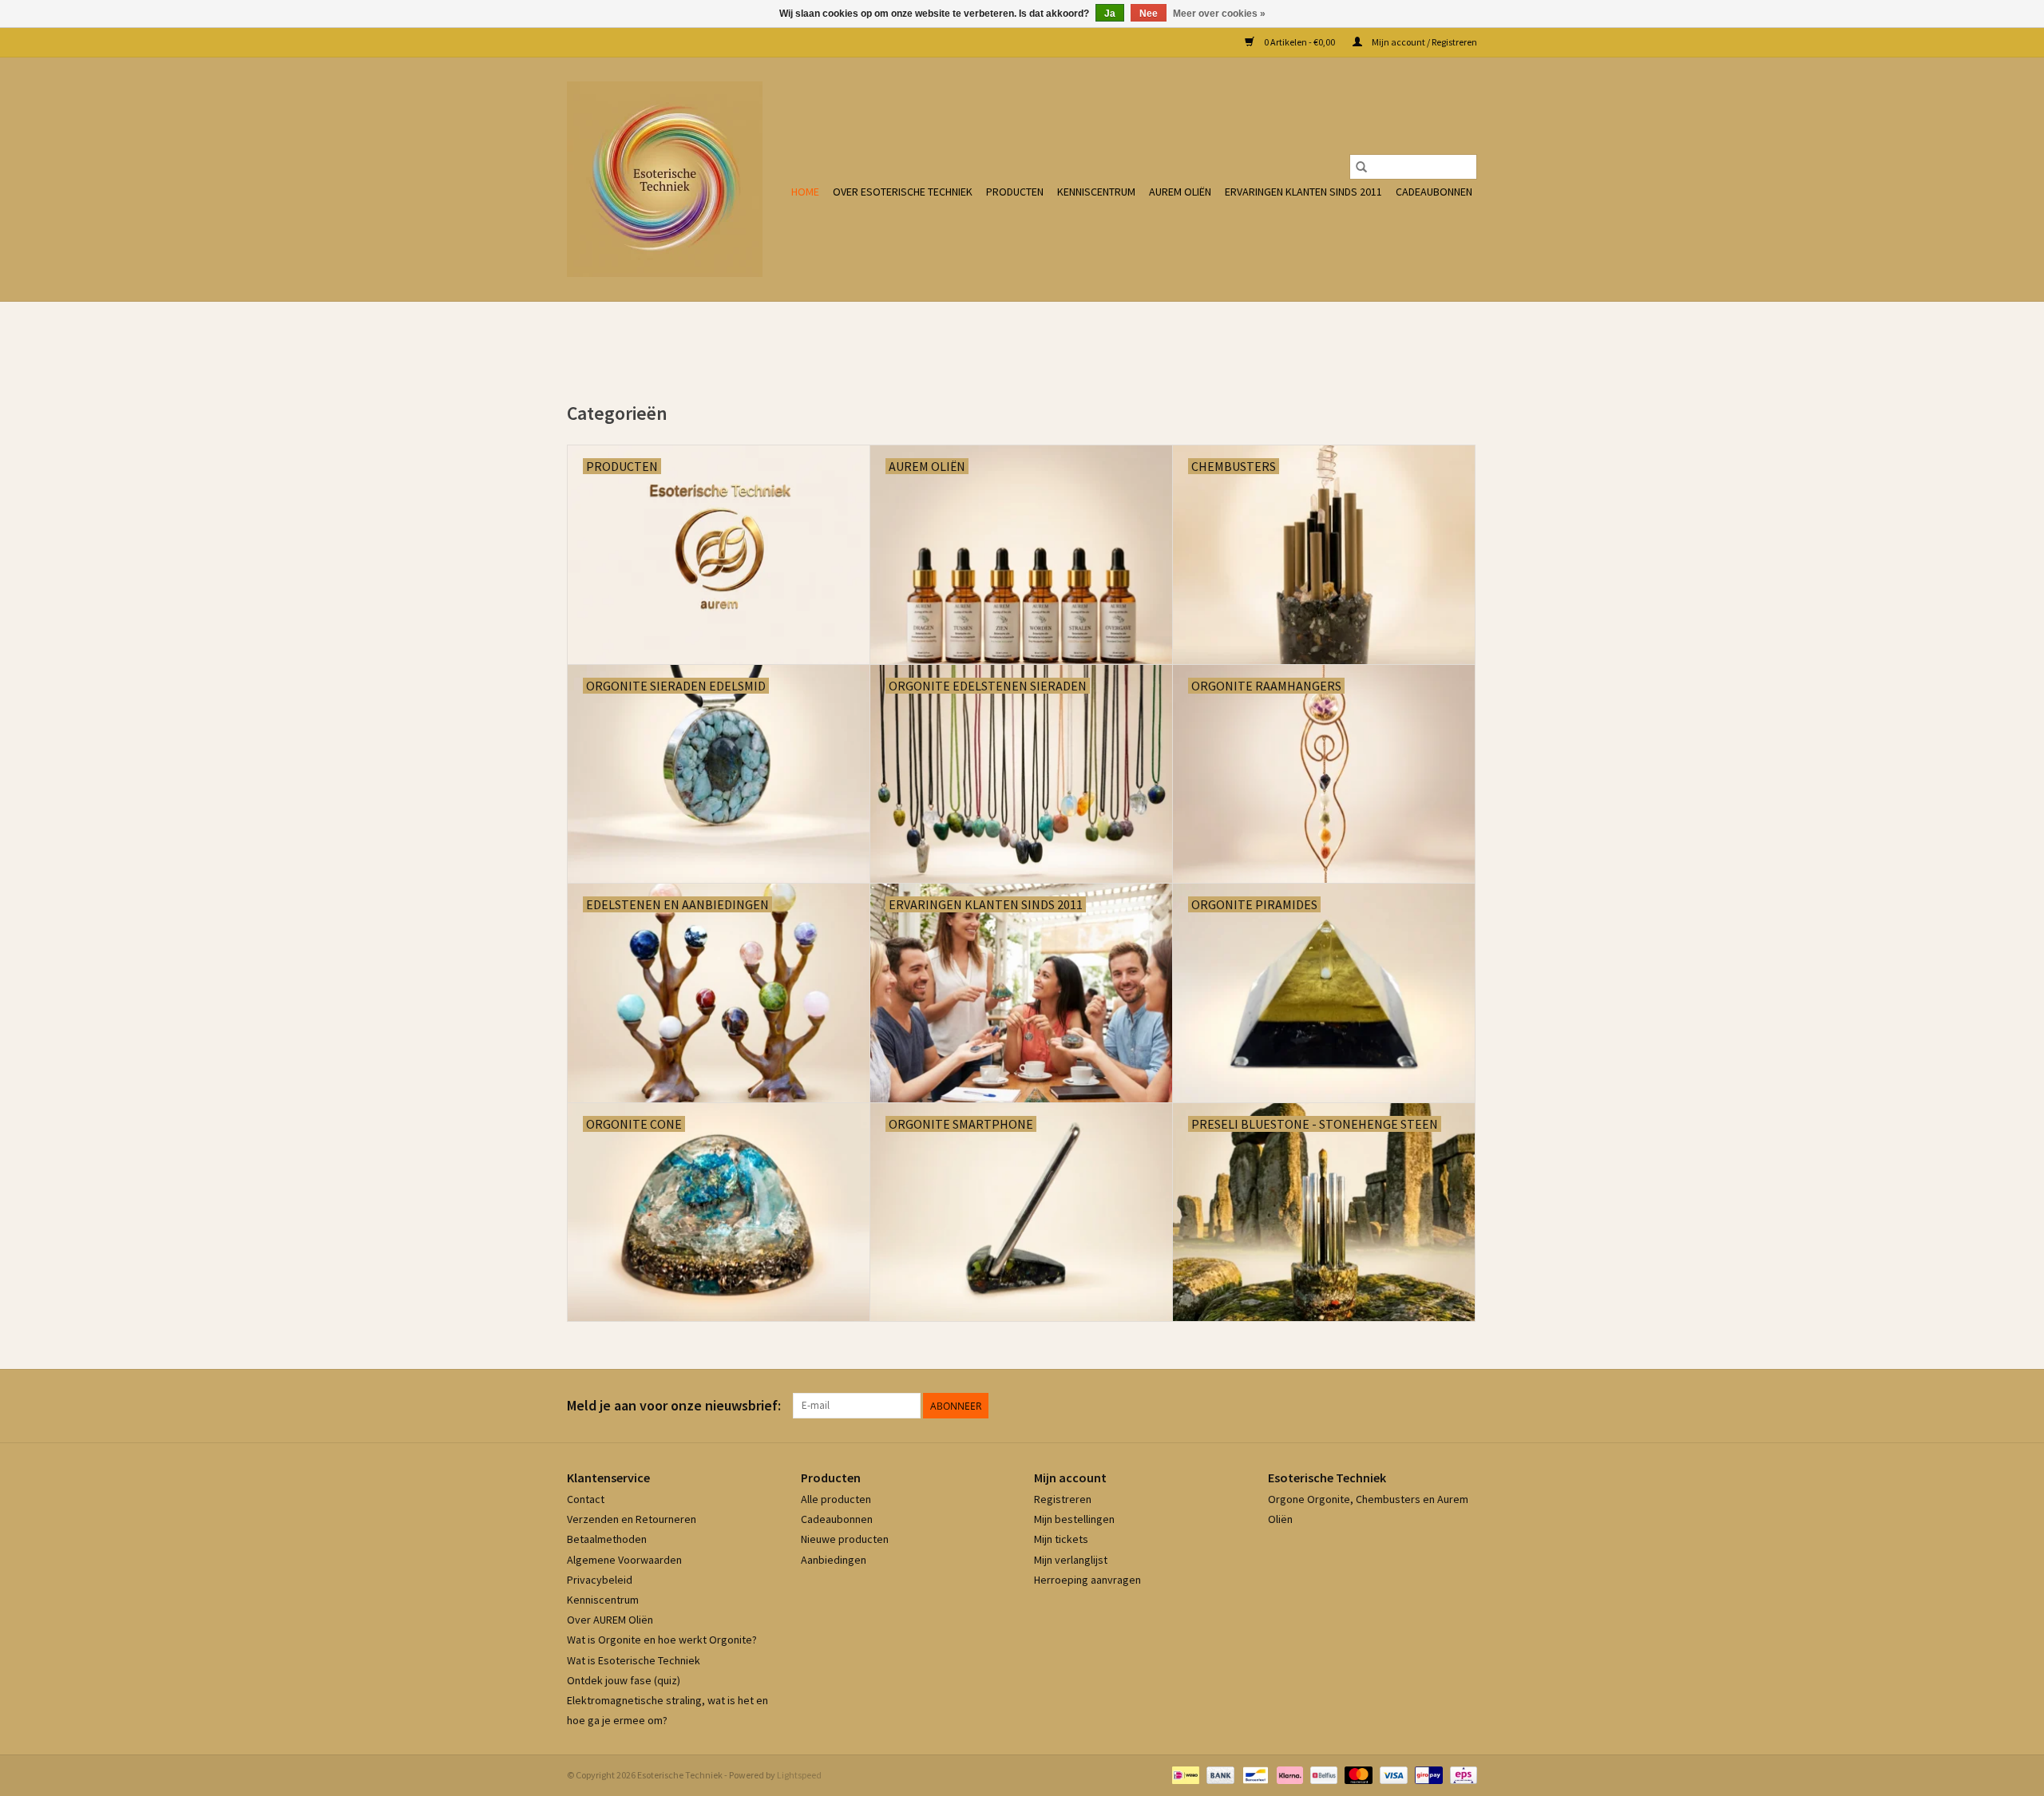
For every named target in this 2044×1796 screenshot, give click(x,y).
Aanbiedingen (834, 1560)
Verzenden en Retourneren (632, 1519)
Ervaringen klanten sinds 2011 (1303, 192)
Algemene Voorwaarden (624, 1560)
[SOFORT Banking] (1288, 1774)
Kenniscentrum (1096, 192)
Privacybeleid (600, 1580)
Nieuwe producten (845, 1539)
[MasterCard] (1357, 1774)
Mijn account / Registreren (1424, 42)
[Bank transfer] (1218, 1774)
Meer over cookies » (1219, 14)
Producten (1015, 192)
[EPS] (1461, 1774)
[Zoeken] (1361, 167)
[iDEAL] (1184, 1774)
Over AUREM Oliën (610, 1620)
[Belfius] (1322, 1774)
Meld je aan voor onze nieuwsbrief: (674, 1405)
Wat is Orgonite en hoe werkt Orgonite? (662, 1640)
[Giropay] (1426, 1774)
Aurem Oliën (1180, 192)
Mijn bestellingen (1074, 1519)
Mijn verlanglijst (1071, 1560)
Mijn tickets (1061, 1539)
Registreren (1063, 1499)
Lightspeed (799, 1775)
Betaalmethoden (607, 1539)
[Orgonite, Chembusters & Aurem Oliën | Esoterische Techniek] (665, 179)
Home (805, 192)
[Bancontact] (1253, 1774)
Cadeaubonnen (1434, 192)
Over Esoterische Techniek (903, 192)
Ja (1110, 14)
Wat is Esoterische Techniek (634, 1660)
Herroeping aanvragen (1087, 1580)
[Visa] (1392, 1774)
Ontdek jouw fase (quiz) (624, 1680)
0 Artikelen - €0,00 (1299, 42)
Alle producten (836, 1499)
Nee (1149, 14)
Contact (586, 1499)
